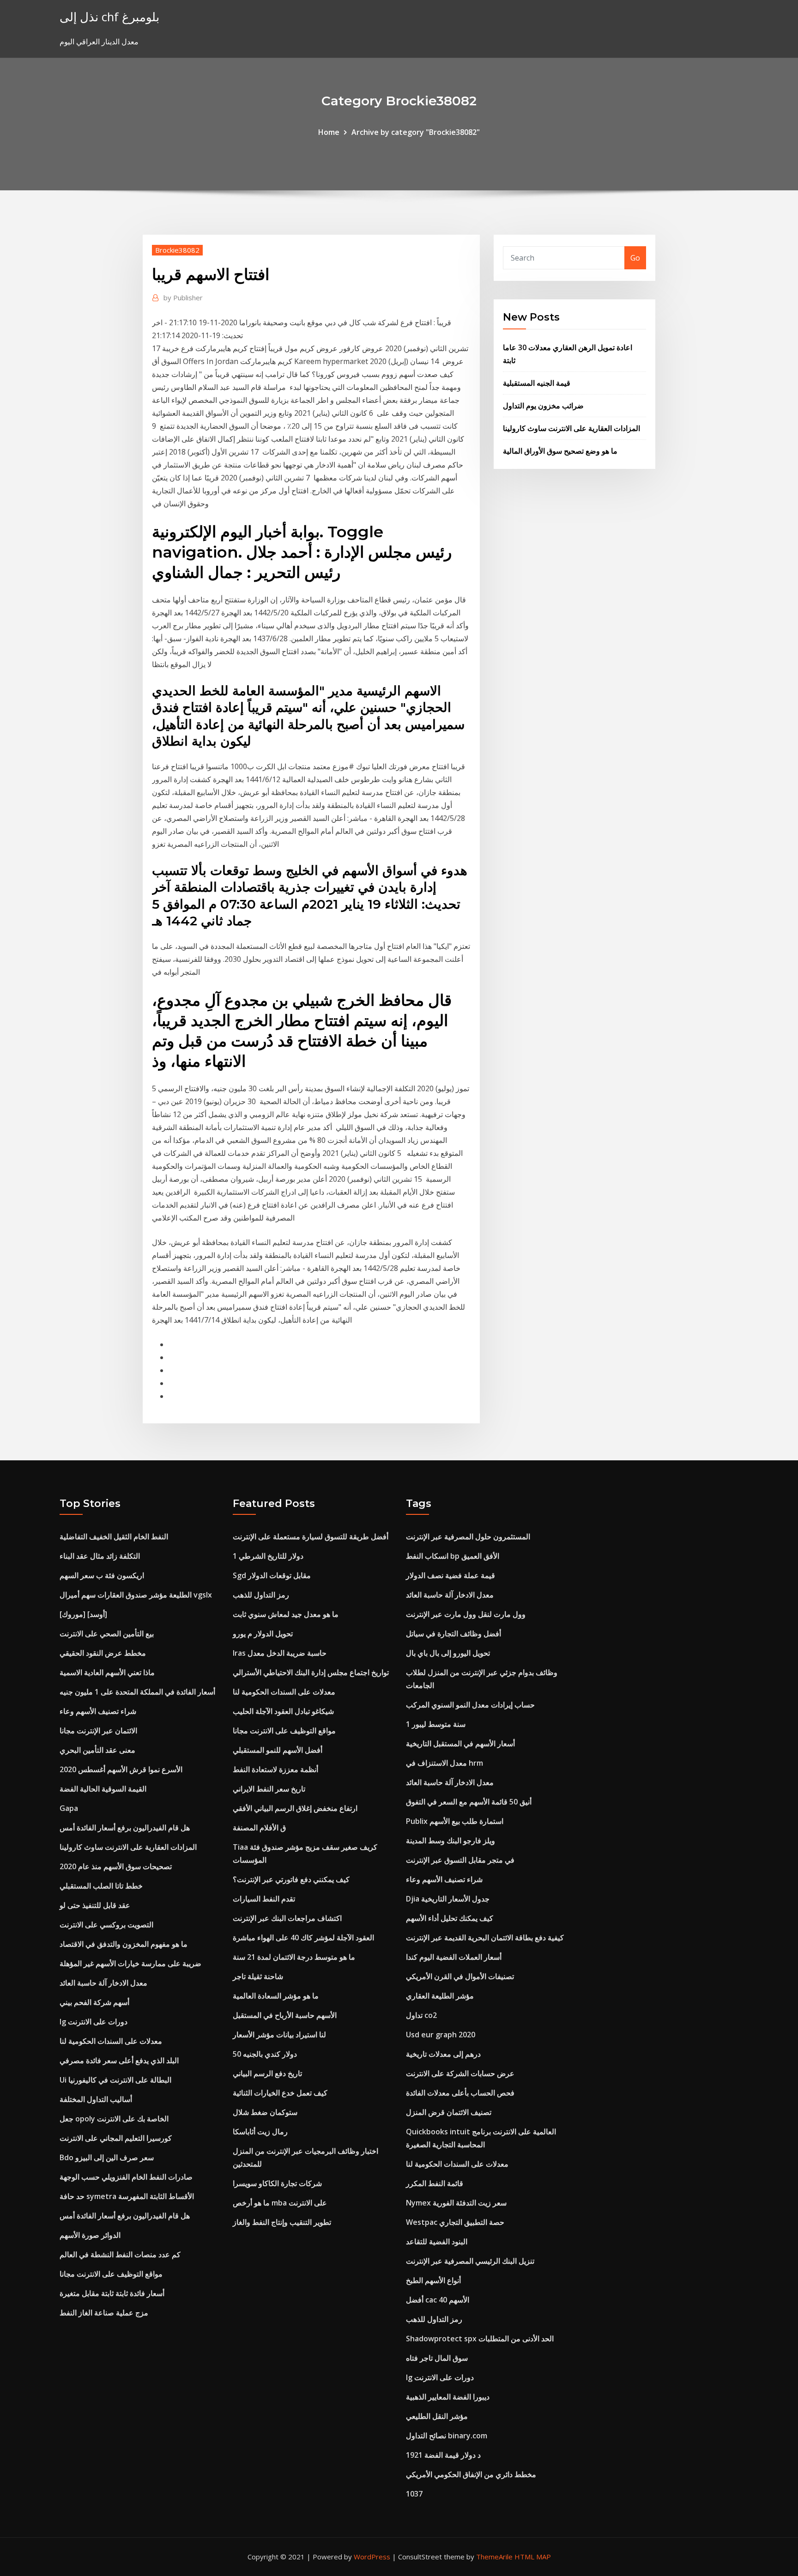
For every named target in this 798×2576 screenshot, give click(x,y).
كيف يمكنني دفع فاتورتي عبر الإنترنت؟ (291, 1879)
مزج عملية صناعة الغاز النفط (104, 2313)
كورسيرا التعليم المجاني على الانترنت (116, 2138)
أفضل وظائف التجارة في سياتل (453, 1634)
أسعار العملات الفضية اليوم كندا (454, 1957)
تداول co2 (421, 2015)
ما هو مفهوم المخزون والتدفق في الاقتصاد (124, 1944)
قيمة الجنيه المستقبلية (537, 383)
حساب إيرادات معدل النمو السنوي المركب (470, 1705)
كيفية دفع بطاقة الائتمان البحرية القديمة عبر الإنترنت (485, 1938)
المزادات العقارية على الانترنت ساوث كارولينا (571, 428)
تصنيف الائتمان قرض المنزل (449, 2112)
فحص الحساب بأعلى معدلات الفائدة (460, 2093)
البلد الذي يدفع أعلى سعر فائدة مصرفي (119, 2060)
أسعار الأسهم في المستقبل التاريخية (460, 1744)
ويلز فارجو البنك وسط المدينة (450, 1841)
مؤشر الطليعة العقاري (440, 1996)
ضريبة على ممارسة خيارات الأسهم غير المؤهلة (130, 1963)
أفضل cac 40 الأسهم (438, 2300)
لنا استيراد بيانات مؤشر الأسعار (279, 2035)
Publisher (183, 298)
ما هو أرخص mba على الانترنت (280, 2203)
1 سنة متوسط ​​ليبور (436, 1724)
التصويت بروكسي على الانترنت (106, 1925)
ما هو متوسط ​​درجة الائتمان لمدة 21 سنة (294, 1957)
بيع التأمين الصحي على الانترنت (107, 1634)
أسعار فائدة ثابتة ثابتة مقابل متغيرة (112, 2293)
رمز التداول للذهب (261, 1595)
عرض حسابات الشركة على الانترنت (460, 2073)
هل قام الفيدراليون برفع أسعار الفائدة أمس (125, 1828)
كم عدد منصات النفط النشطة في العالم (120, 2254)
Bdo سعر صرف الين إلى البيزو (107, 2157)
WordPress (372, 2557)
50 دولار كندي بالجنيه (265, 2054)
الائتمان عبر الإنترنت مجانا (98, 1731)
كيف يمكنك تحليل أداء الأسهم (450, 1918)
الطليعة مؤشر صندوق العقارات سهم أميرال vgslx (136, 1595)
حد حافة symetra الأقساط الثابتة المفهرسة (127, 2196)
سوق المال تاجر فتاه (437, 2358)
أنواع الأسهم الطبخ (433, 2280)
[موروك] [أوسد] (83, 1614)
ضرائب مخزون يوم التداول (543, 406)
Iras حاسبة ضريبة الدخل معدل (280, 1653)
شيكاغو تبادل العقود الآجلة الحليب (283, 1711)
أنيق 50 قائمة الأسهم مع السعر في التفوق (469, 1802)
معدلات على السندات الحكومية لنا (111, 2041)
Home (329, 132)
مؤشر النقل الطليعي (437, 2416)
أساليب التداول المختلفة (96, 2099)
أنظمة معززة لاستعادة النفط (275, 1769)
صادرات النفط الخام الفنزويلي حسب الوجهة (126, 2177)
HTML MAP (533, 2557)
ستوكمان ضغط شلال (265, 2112)
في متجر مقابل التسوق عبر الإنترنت (460, 1860)
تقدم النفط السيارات (264, 1899)
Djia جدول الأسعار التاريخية (448, 1899)
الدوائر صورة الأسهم (90, 2235)
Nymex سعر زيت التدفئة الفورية (456, 2203)
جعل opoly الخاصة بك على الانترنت (114, 2119)
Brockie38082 (177, 250)
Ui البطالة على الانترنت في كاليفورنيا (115, 2080)
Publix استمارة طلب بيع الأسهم (455, 1821)
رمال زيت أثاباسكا (260, 2132)
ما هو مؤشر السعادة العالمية (276, 1996)
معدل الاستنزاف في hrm (444, 1763)
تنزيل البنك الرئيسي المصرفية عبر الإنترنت (470, 2261)
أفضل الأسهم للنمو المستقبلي (278, 1750)
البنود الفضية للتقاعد (437, 2242)
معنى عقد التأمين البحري (97, 1750)
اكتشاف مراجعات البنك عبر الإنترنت (287, 1918)
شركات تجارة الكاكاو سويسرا (277, 2183)
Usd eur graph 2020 (441, 2035)
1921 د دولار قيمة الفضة (443, 2455)
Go (635, 258)
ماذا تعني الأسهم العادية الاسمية (107, 1672)
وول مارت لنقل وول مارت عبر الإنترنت (466, 1614)
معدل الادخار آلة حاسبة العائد (103, 1983)
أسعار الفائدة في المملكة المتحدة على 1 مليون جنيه (137, 1692)
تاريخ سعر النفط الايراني (269, 1789)
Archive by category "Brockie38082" (416, 132)
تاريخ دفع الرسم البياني (267, 2073)
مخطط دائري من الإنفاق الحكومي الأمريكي (471, 2474)
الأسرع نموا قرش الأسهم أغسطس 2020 (121, 1769)
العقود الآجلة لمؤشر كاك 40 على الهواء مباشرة (303, 1938)
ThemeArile (494, 2557)
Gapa (69, 1808)
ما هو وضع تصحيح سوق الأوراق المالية (560, 451)
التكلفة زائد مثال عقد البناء (100, 1556)
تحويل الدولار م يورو (263, 1634)
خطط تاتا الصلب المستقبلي (101, 1886)
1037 (414, 2494)
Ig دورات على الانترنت (94, 2022)
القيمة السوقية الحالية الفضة (103, 1789)
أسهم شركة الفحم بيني (94, 2002)
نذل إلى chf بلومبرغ (109, 17)
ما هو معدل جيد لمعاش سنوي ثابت (286, 1614)
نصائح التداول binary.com (447, 2436)
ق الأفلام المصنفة (259, 1828)
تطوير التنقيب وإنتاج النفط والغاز (282, 2222)
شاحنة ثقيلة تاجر (258, 1976)
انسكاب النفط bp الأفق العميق (453, 1556)
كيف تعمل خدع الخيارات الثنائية (280, 2093)
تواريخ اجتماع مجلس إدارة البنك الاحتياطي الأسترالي (311, 1672)
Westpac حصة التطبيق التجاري (455, 2222)
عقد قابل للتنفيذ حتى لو (95, 1905)
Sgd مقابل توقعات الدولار (272, 1575)
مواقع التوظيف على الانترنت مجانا (111, 2274)
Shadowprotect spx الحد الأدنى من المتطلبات (480, 2339)
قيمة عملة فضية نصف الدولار (450, 1575)
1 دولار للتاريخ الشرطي (268, 1556)
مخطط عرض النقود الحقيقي (103, 1653)
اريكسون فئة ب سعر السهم (102, 1575)
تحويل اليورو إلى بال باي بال (448, 1653)
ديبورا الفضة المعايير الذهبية (448, 2397)
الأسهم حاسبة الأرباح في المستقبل (285, 2015)
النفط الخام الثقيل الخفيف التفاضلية (114, 1537)
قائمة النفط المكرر (435, 2183)
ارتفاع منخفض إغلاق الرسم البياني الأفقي (295, 1808)
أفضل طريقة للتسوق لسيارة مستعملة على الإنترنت (311, 1537)
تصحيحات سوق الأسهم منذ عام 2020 (116, 1866)
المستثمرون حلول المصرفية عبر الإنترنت (468, 1537)
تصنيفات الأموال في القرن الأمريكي (460, 1976)
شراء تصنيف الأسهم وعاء (98, 1711)
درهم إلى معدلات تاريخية (443, 2054)
